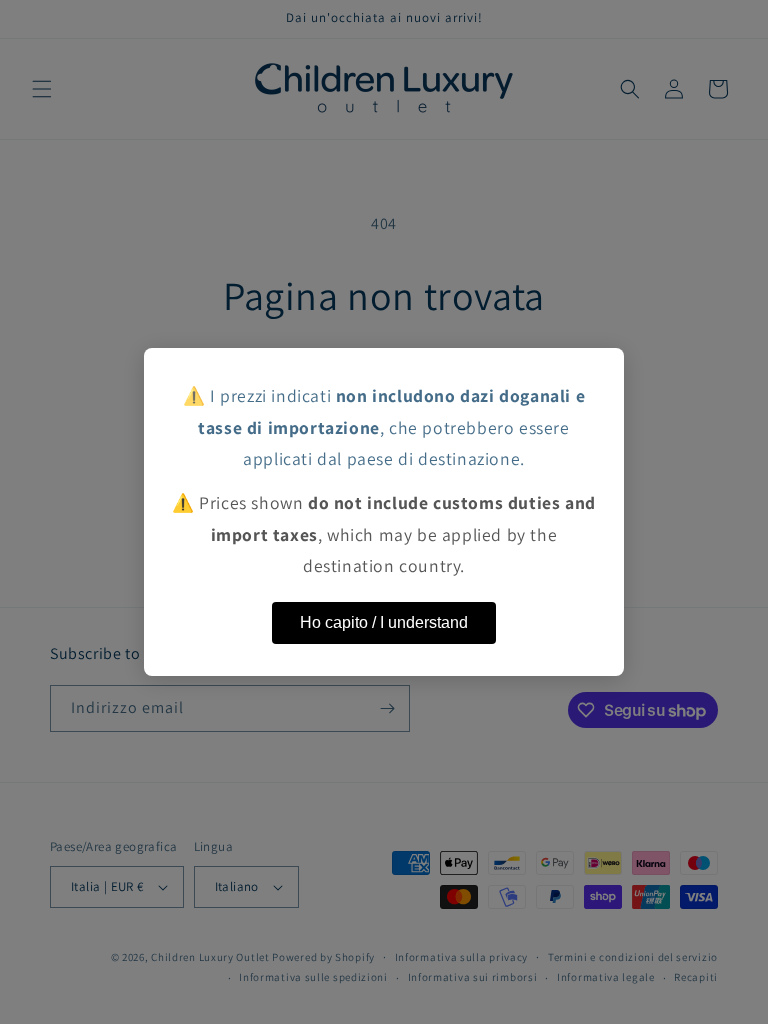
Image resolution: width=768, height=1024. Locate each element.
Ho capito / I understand (384, 622)
